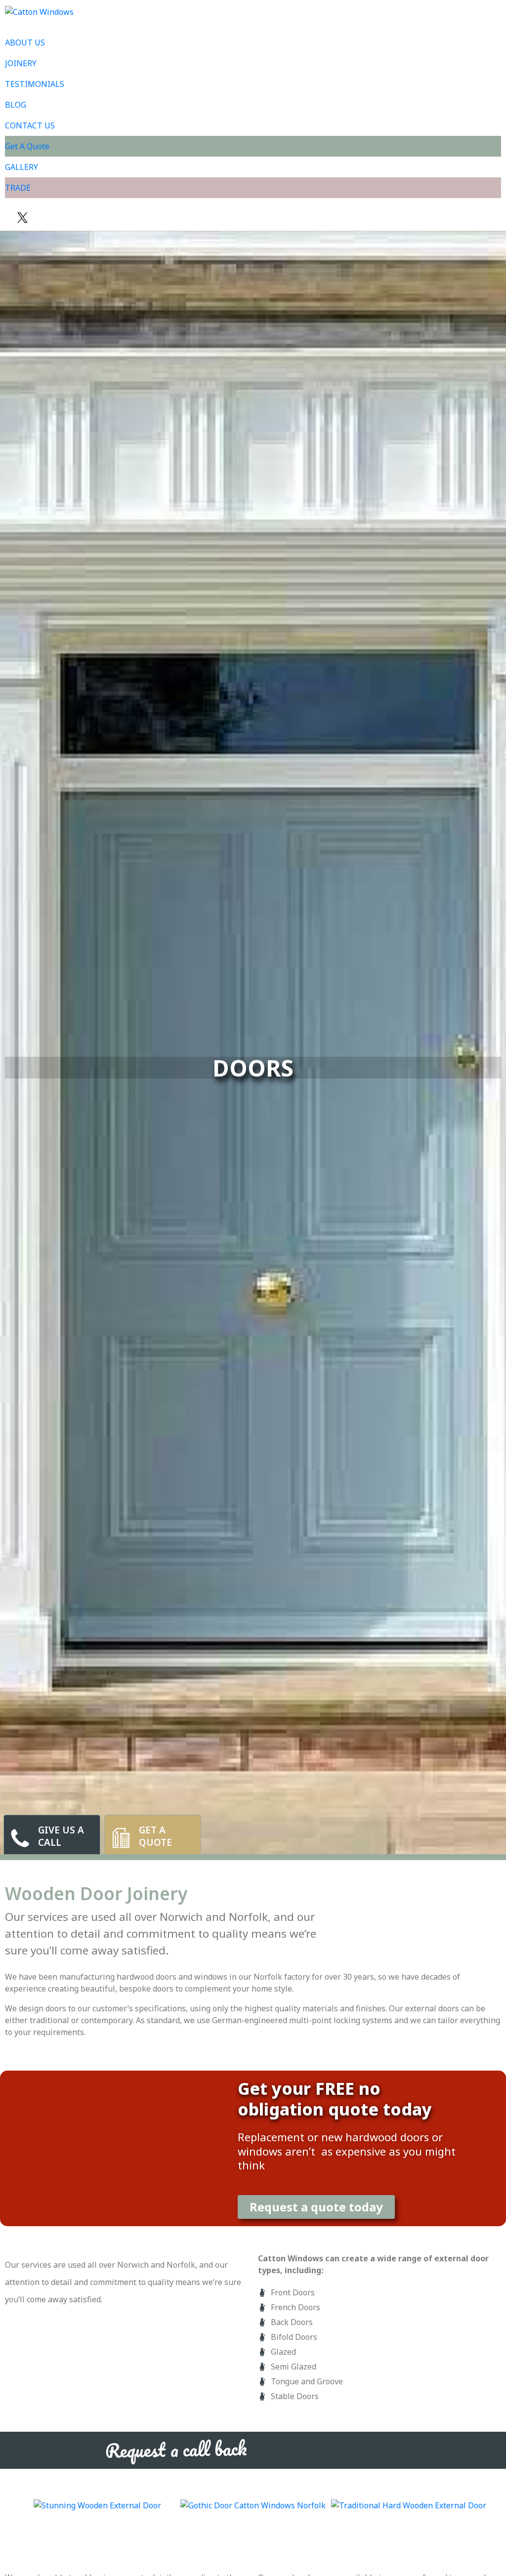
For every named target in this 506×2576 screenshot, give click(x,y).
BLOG (16, 105)
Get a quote (155, 1836)
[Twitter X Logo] (22, 218)
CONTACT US (30, 125)
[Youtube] (35, 218)
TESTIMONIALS (35, 84)
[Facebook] (10, 218)
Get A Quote (27, 146)
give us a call (61, 1836)
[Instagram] (47, 218)
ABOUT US (25, 42)
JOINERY (21, 63)
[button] (9, 2510)
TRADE (18, 188)
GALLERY (21, 167)
